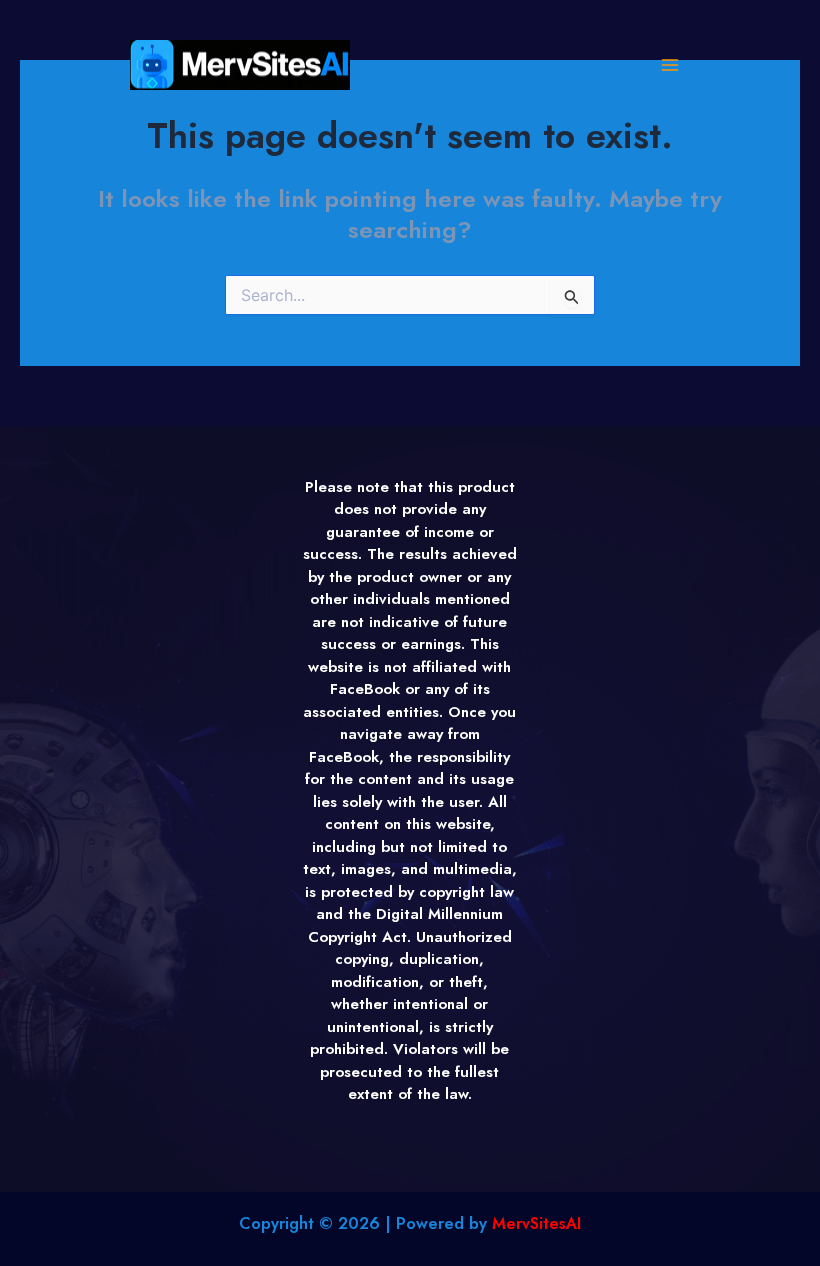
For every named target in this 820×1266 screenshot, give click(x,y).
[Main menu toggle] (669, 65)
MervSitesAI (536, 1223)
